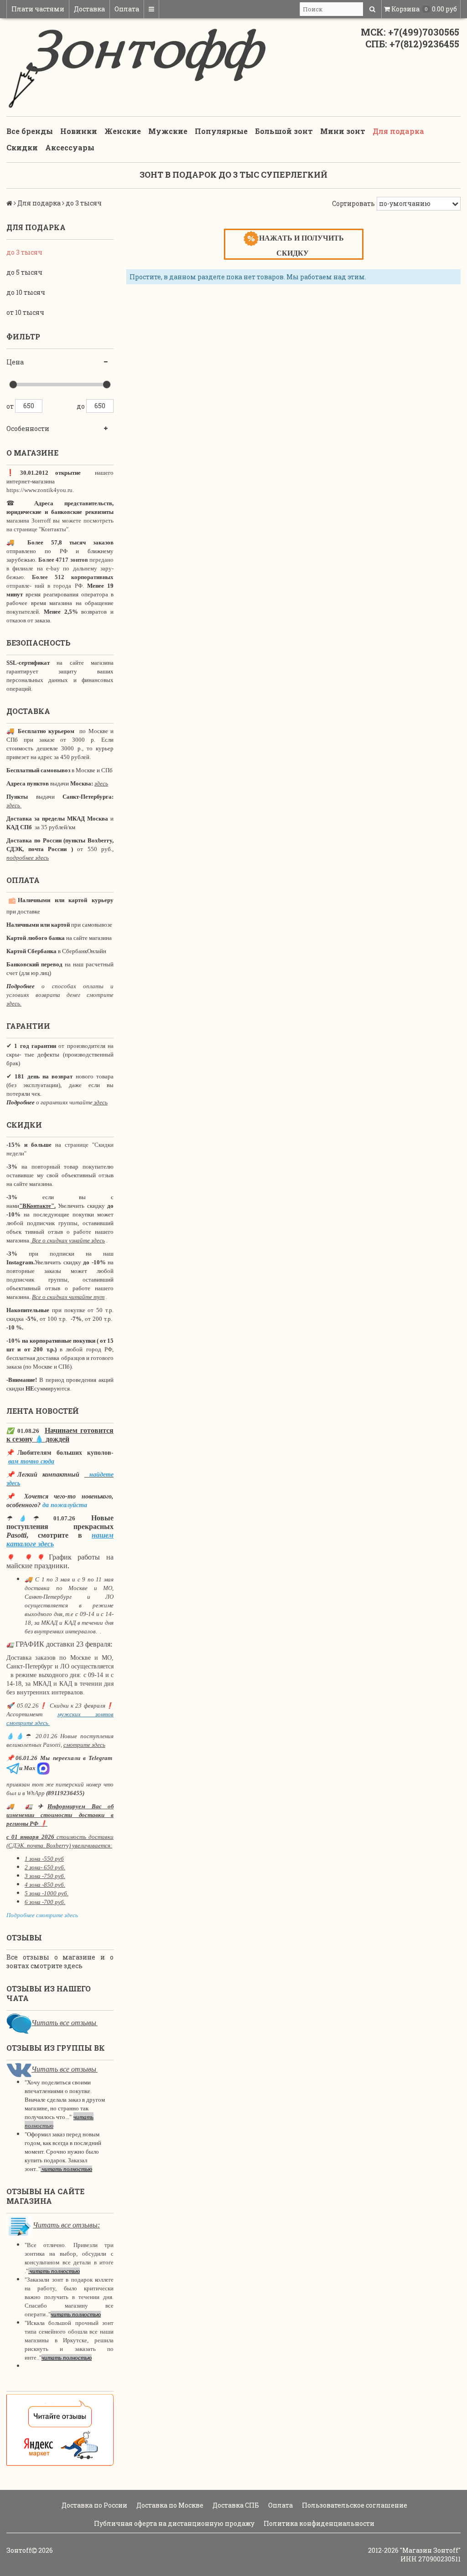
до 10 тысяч (26, 292)
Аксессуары (70, 147)
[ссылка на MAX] (43, 1768)
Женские (123, 131)
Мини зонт (343, 131)
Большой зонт (284, 131)
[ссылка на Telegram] (13, 1768)
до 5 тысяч (24, 272)
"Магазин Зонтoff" (430, 2550)
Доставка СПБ (235, 2505)
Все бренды (30, 131)
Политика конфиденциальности (318, 2523)
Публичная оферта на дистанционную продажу (174, 2523)
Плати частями (38, 9)
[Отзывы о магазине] (19, 2023)
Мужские (168, 131)
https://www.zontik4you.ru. (40, 490)
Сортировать (353, 203)
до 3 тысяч (24, 252)
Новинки (79, 131)
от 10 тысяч (25, 312)
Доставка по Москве (169, 2505)
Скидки (22, 147)
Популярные (221, 131)
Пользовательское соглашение (354, 2505)
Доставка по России (94, 2505)
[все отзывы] (60, 2430)
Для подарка (398, 131)
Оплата (127, 9)
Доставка (89, 9)
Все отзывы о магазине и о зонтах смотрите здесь (60, 1961)
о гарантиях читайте (64, 1102)
